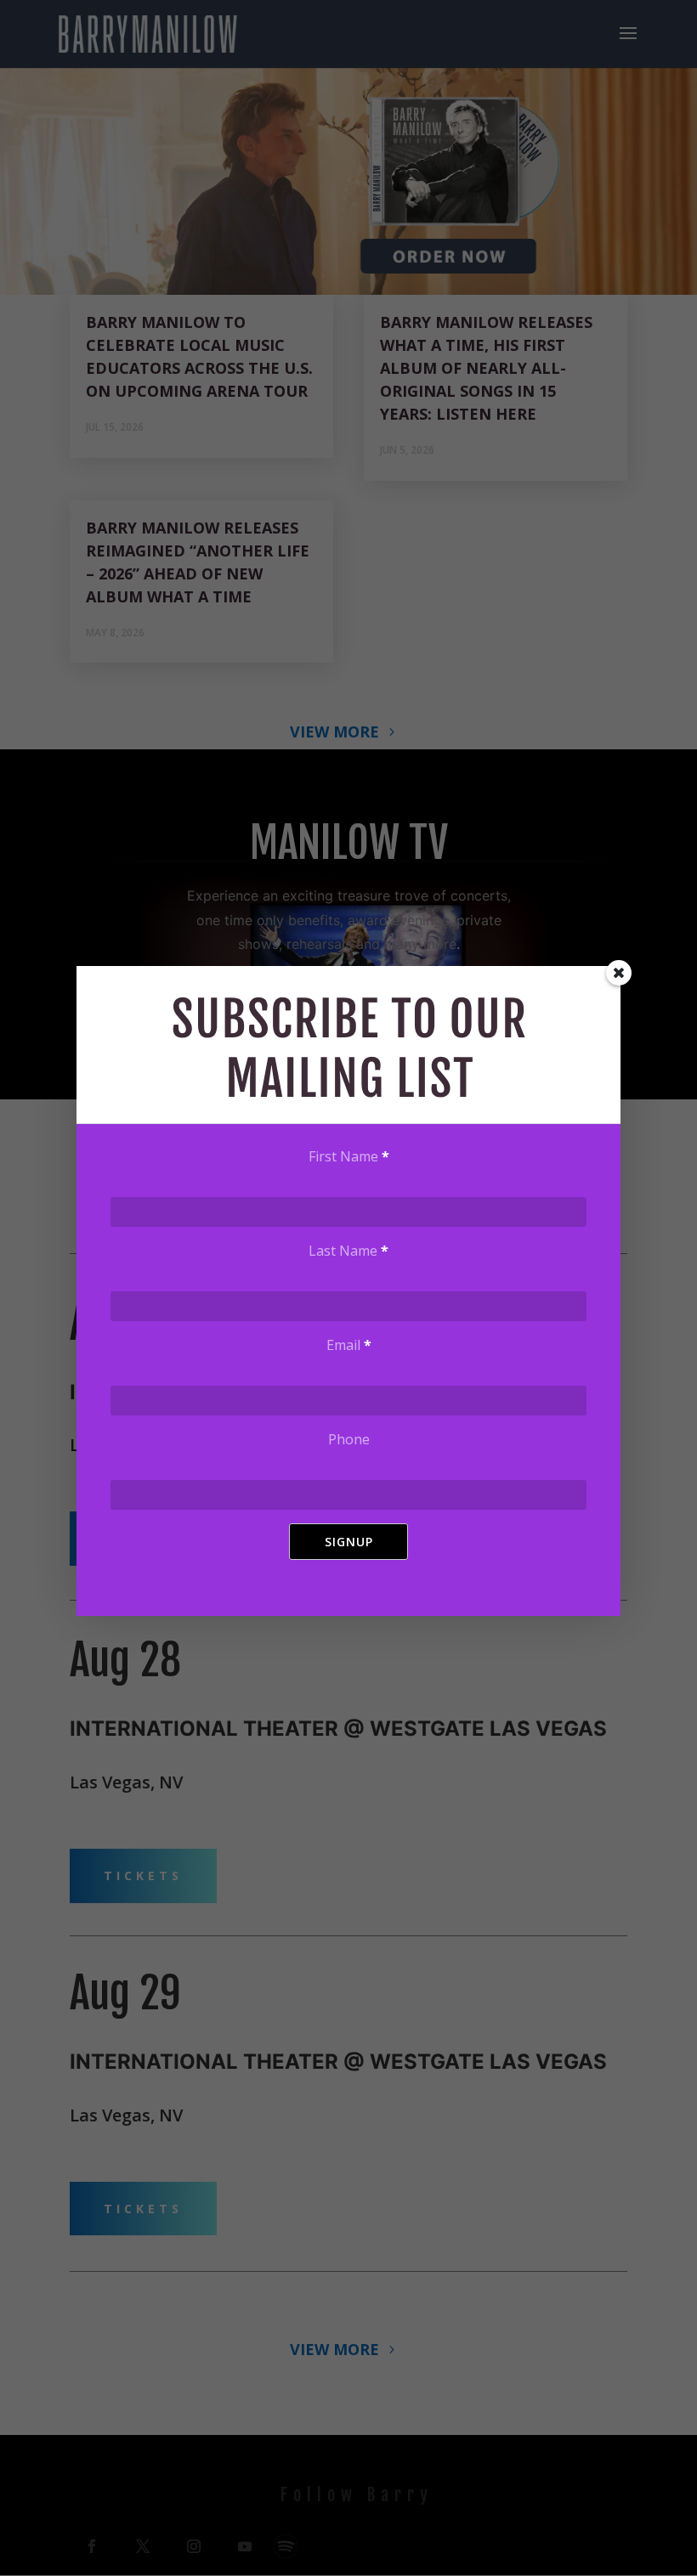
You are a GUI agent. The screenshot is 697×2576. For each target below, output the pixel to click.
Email (349, 1345)
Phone (349, 1439)
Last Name (348, 1251)
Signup (349, 1542)
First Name (349, 1156)
